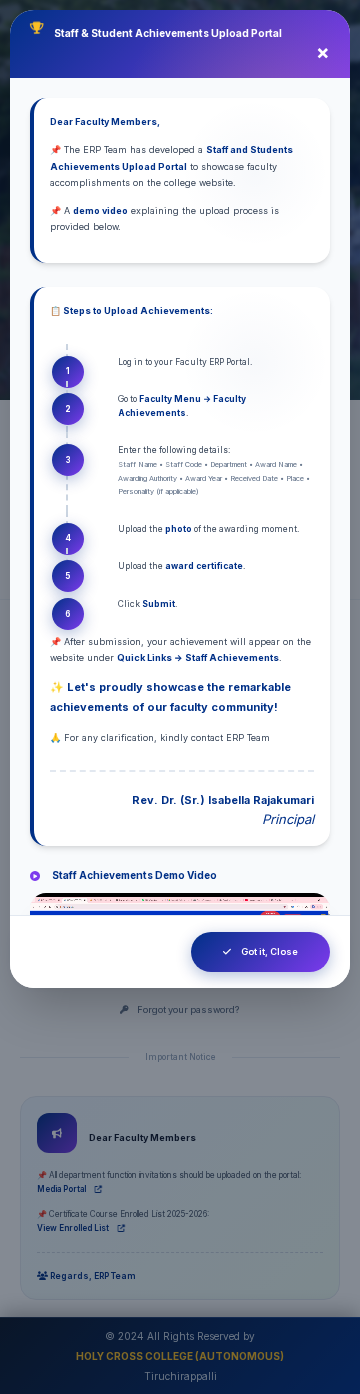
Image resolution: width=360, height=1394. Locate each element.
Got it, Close (268, 951)
